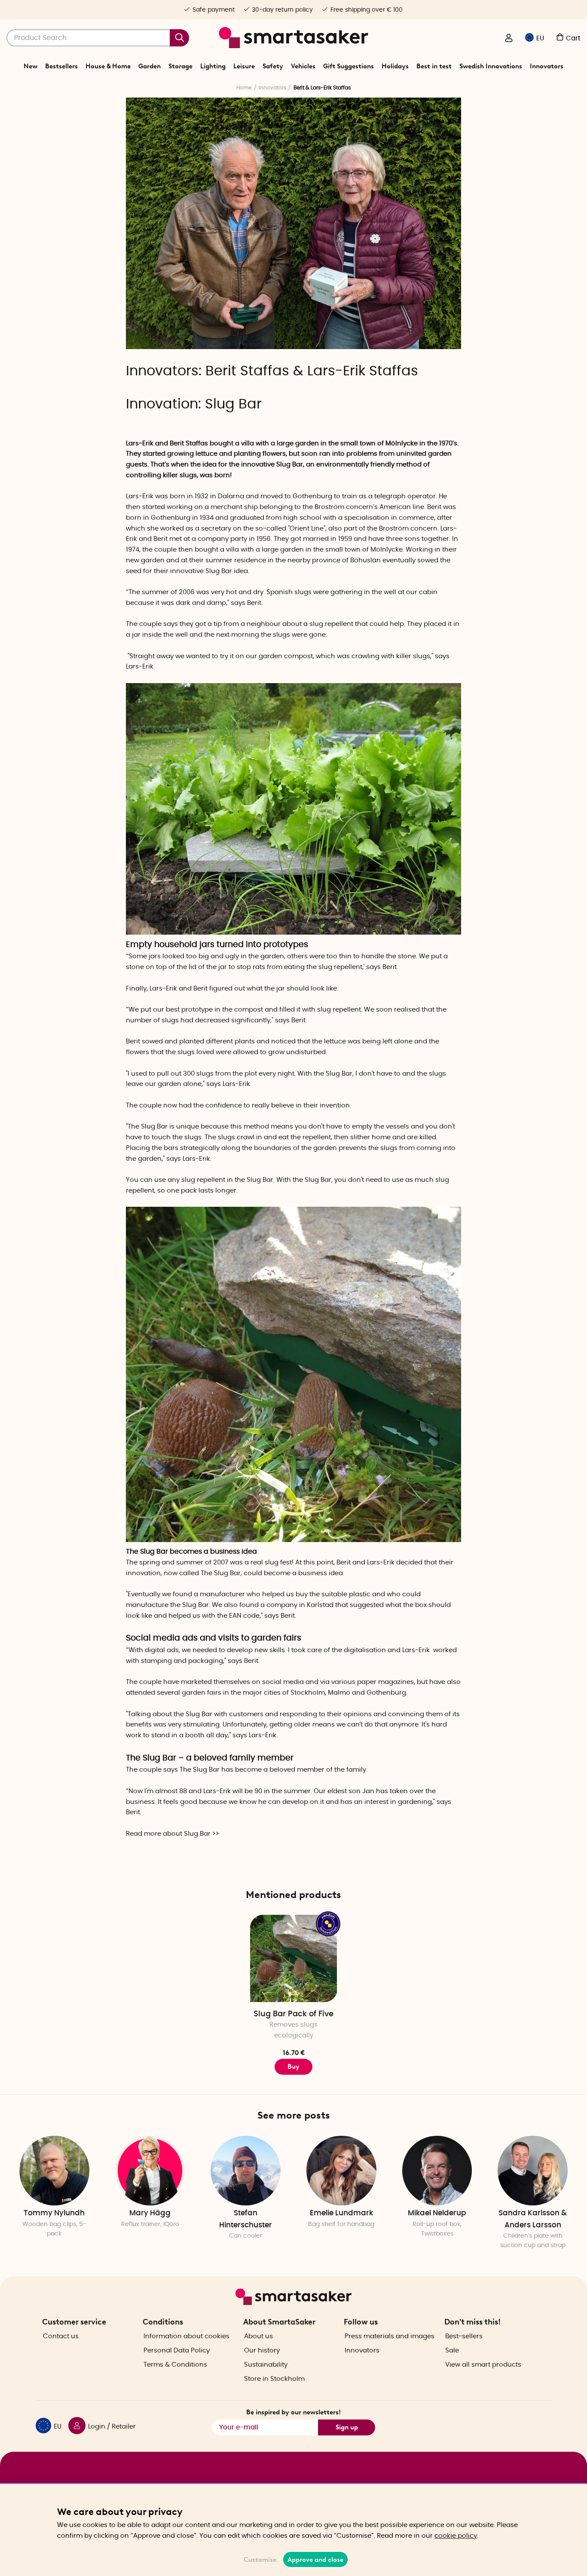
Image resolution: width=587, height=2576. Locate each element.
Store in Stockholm (274, 2379)
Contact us (61, 2336)
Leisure (244, 66)
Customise (260, 2560)
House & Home (108, 66)
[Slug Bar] (293, 933)
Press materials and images (390, 2336)
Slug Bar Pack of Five (293, 2014)
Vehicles (303, 66)
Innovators (547, 66)
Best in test (434, 66)
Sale (452, 2351)
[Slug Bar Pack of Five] (294, 1958)
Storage (180, 66)
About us (258, 2336)
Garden (150, 66)
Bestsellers (61, 66)
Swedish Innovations (491, 66)
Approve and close (315, 2560)
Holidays (395, 66)
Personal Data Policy (177, 2351)
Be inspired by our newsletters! (293, 2412)
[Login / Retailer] (509, 39)
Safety (273, 66)
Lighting (213, 66)
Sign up (347, 2427)
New (31, 66)
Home (244, 88)
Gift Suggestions (349, 66)
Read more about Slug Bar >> (173, 1834)
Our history (262, 2351)
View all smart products (483, 2365)
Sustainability (266, 2365)
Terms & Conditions (175, 2365)
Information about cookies (186, 2336)
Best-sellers (464, 2336)
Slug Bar (233, 404)
